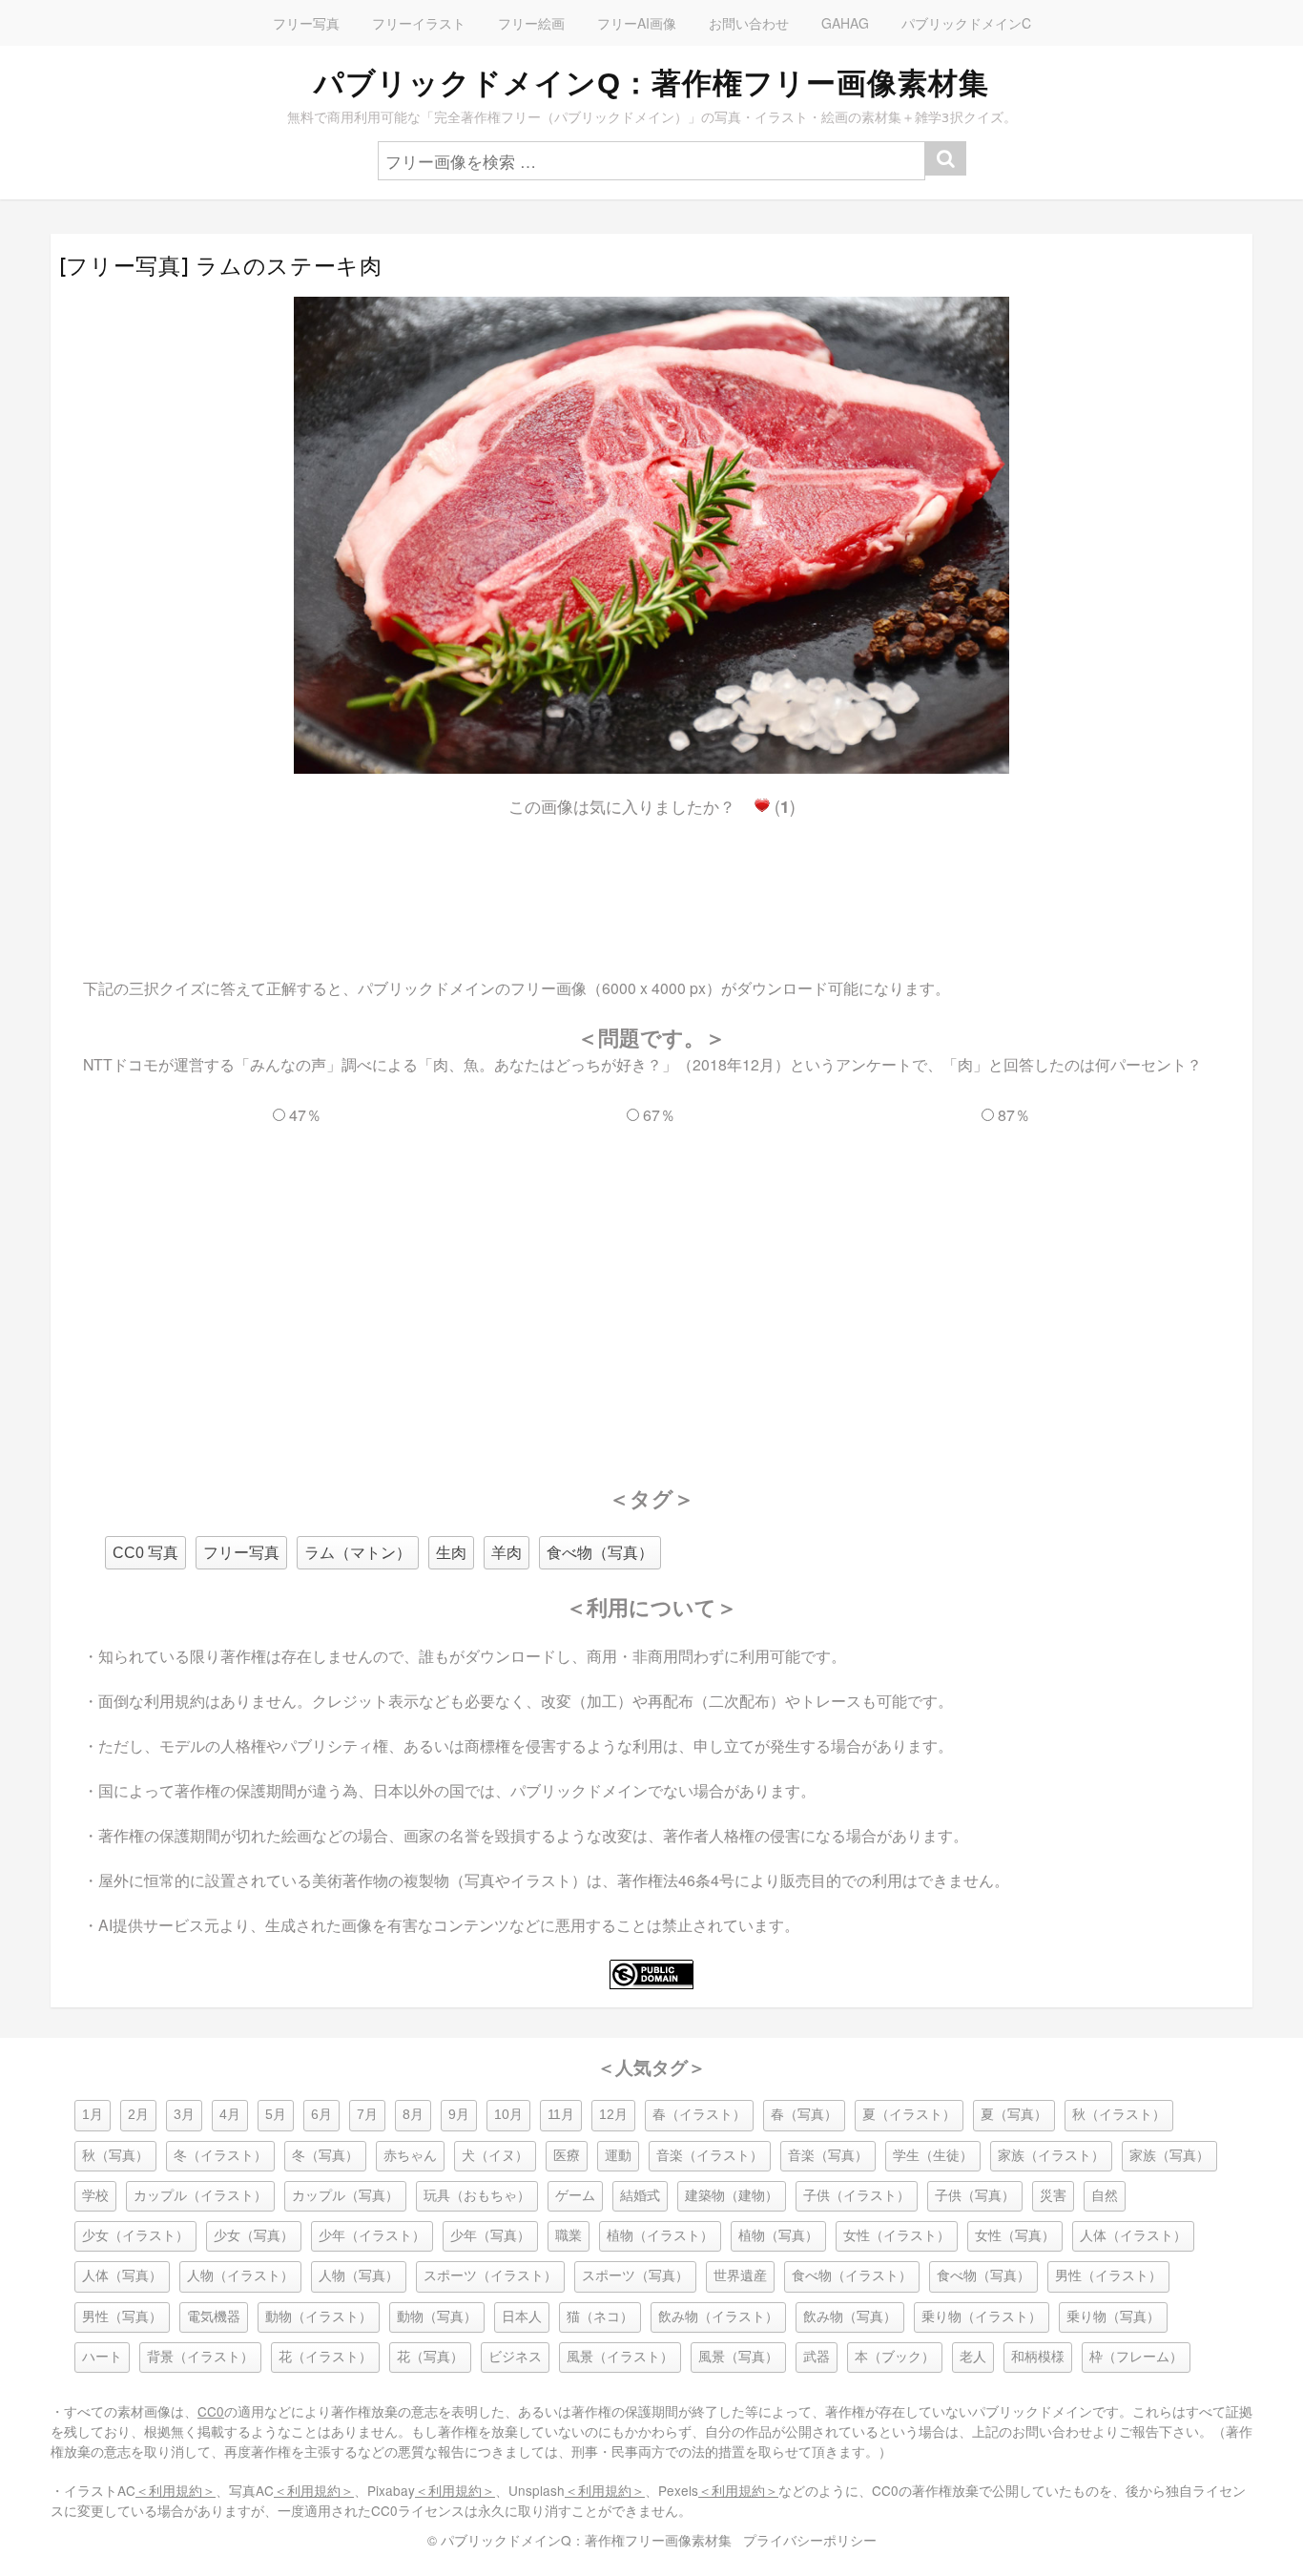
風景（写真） (738, 2357)
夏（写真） (1014, 2115)
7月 (367, 2115)
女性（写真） (1015, 2236)
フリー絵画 (531, 23)
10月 (508, 2115)
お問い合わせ (749, 23)
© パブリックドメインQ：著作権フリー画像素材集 (579, 2540)
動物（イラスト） (319, 2317)
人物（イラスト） (240, 2276)
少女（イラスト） (135, 2236)
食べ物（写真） (600, 1553)
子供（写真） (975, 2196)
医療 (567, 2156)
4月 (230, 2115)
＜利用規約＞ (176, 2490)
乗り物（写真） (1113, 2317)
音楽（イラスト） (710, 2156)
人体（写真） (122, 2276)
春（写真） (804, 2115)
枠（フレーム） (1136, 2357)
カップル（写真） (345, 2196)
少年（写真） (490, 2236)
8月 (413, 2115)
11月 (561, 2115)
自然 (1105, 2196)
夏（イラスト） (909, 2115)
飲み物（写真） (850, 2317)
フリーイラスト (419, 23)
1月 (93, 2115)
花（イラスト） (325, 2357)
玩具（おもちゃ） (477, 2196)
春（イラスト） (699, 2115)
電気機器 (214, 2317)
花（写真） (430, 2357)
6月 (321, 2115)
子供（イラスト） (857, 2196)
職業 (569, 2236)
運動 (618, 2156)
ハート (102, 2357)
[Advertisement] (651, 881)
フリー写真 (306, 23)
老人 (973, 2357)
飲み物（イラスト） (718, 2317)
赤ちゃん (410, 2156)
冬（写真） (325, 2156)
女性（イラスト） (897, 2236)
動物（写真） (437, 2317)
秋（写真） (115, 2156)
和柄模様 (1038, 2357)
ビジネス (515, 2357)
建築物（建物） (732, 2196)
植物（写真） (778, 2236)
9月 (459, 2115)
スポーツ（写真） (635, 2276)
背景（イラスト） (200, 2357)
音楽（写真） (828, 2156)
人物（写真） (359, 2276)
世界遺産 (740, 2276)
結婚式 (640, 2196)
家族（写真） (1169, 2156)
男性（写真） (122, 2317)
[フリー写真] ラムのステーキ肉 (221, 266)
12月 (613, 2115)
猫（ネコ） (600, 2317)
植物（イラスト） (660, 2236)
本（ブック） (895, 2357)
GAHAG (845, 23)
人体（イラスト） (1133, 2236)
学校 (95, 2196)
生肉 (451, 1553)
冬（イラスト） (220, 2156)
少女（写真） (254, 2236)
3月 (184, 2115)
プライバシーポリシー (810, 2540)
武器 (817, 2357)
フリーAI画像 (637, 23)
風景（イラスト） (620, 2357)
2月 (138, 2115)
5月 (276, 2115)
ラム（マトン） (358, 1553)
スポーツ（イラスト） (490, 2276)
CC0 (211, 2411)
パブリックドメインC (966, 23)
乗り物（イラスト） (982, 2317)
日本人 (522, 2317)
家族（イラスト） (1051, 2156)
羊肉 (507, 1553)
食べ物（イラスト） (852, 2276)
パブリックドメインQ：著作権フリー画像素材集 (651, 83)
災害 (1053, 2196)
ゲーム (575, 2196)
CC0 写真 (145, 1553)
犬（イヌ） (495, 2156)
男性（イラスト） (1108, 2276)
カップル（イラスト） (200, 2196)
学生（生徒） (933, 2156)
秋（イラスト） (1119, 2115)
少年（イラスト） (372, 2236)
